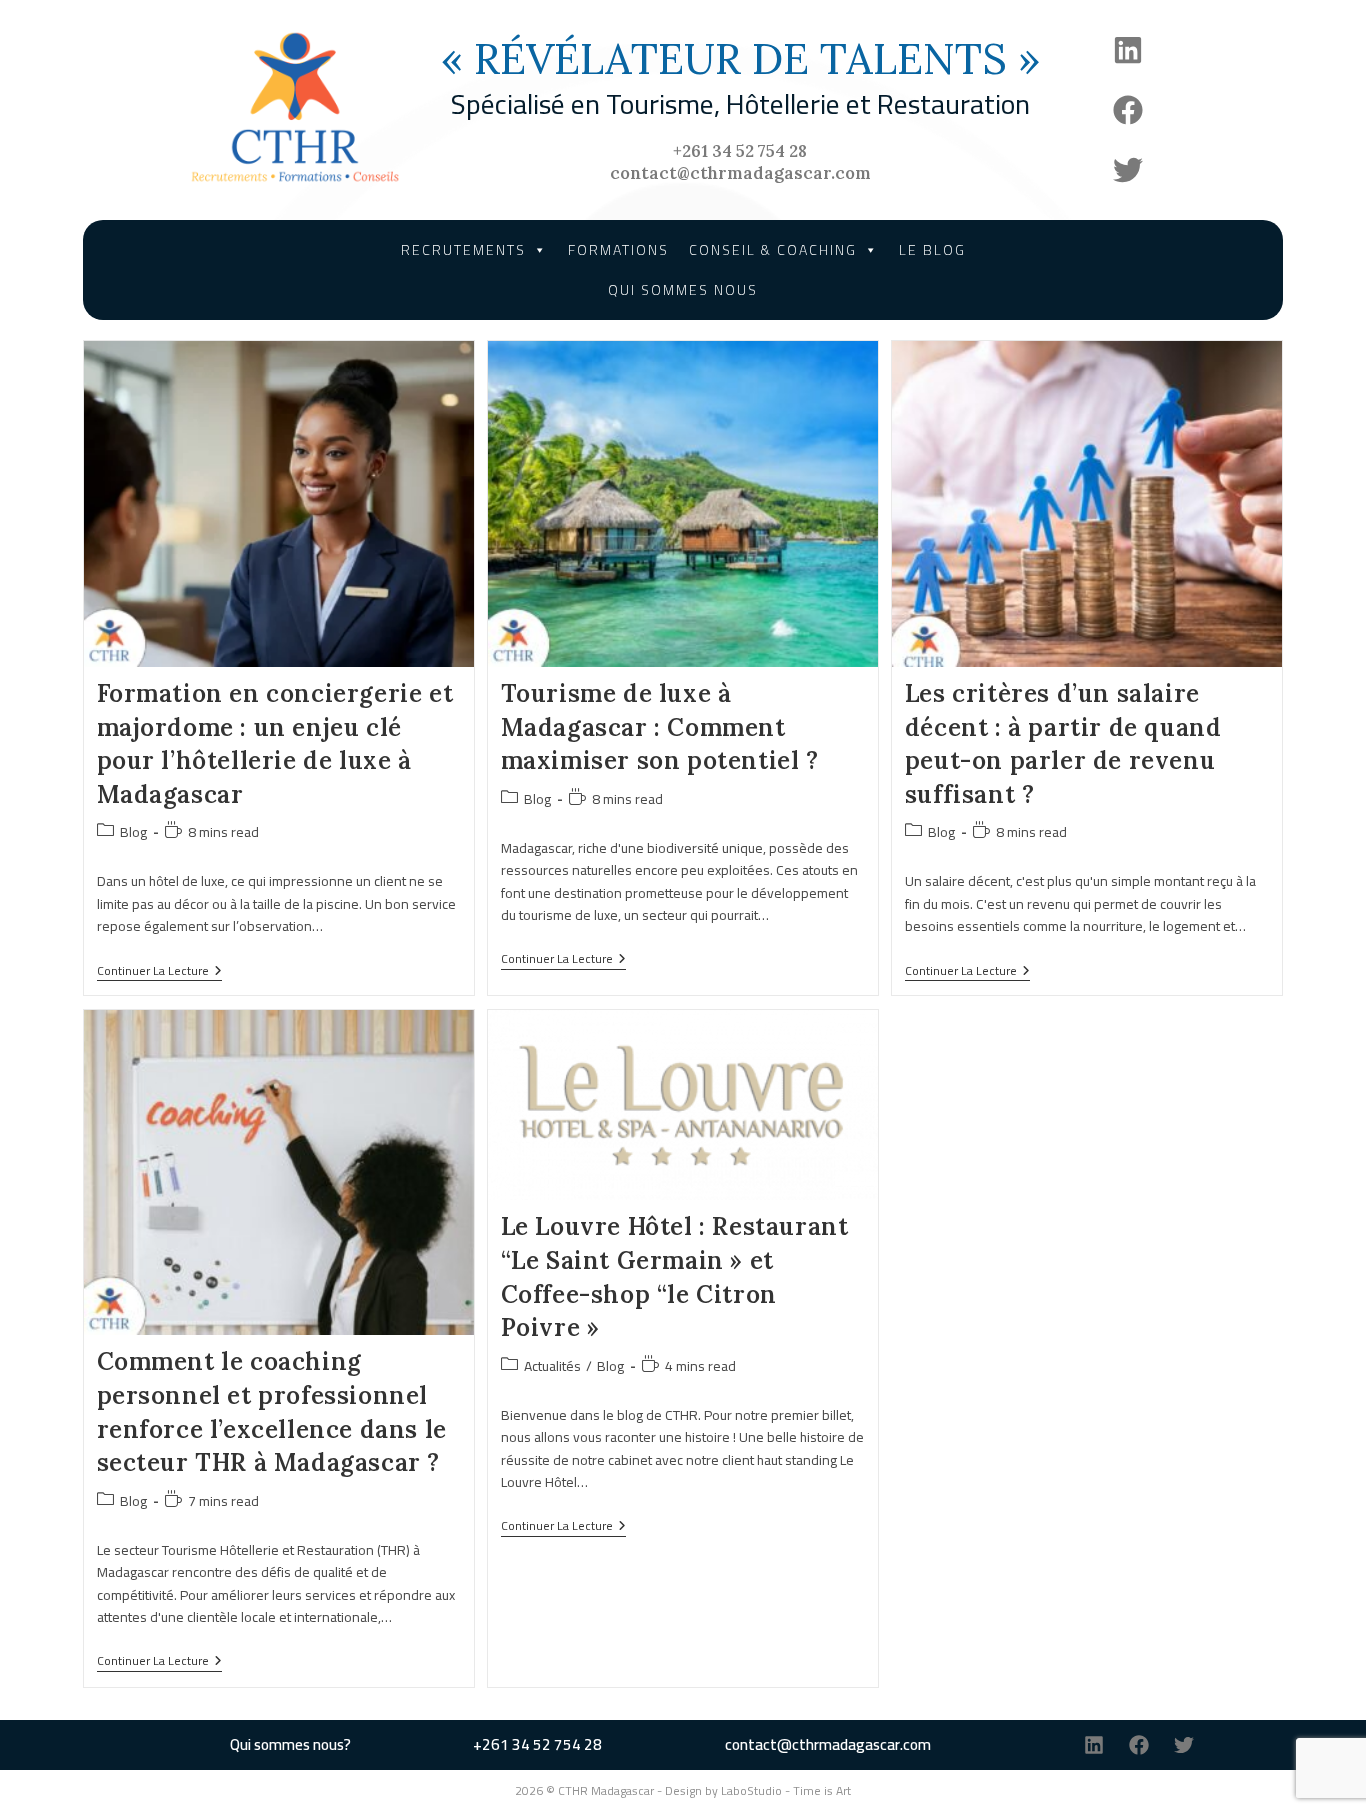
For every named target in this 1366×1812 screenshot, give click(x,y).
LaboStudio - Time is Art (786, 1790)
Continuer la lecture (159, 972)
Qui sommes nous (683, 290)
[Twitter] (1128, 170)
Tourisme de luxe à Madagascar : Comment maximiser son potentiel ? (660, 727)
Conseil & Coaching (773, 250)
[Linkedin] (1128, 50)
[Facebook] (1128, 110)
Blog (133, 832)
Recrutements (463, 250)
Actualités (552, 1366)
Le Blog (932, 250)
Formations (618, 250)
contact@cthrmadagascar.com (740, 173)
